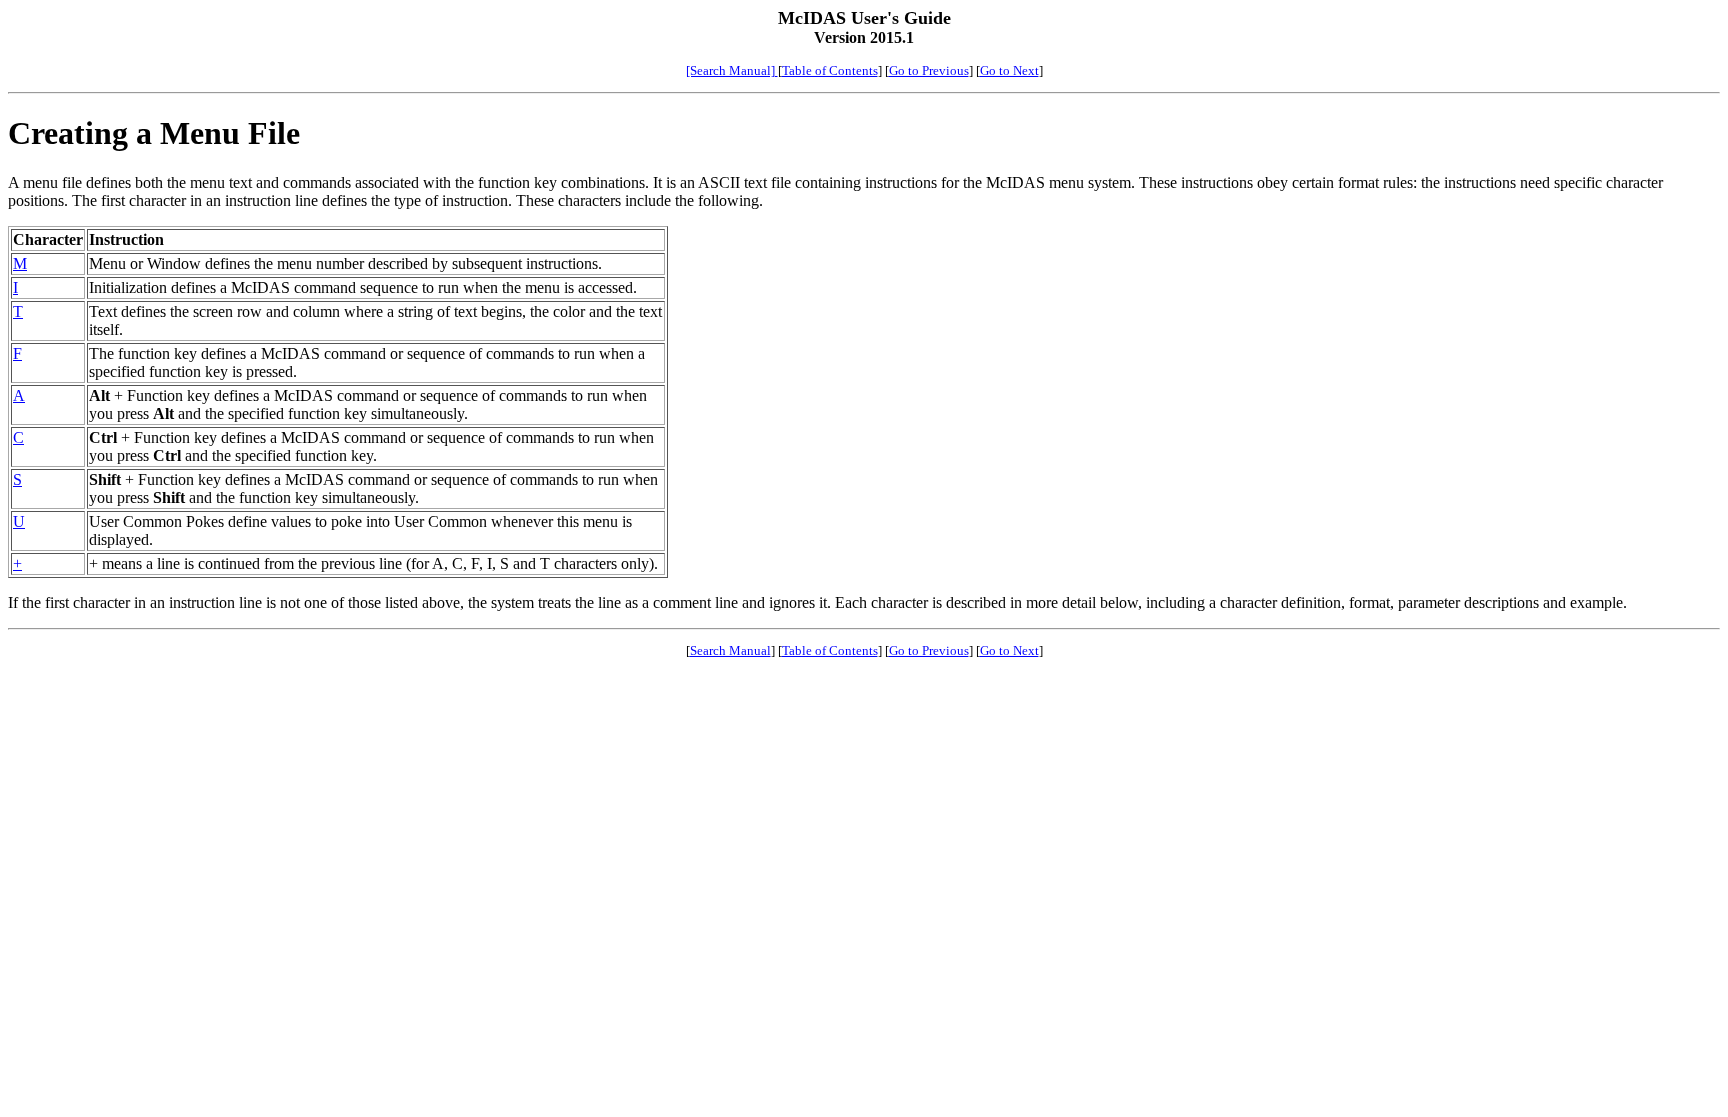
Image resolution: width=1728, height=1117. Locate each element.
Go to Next (1009, 70)
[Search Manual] (732, 70)
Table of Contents (830, 70)
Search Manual (730, 650)
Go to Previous (929, 70)
